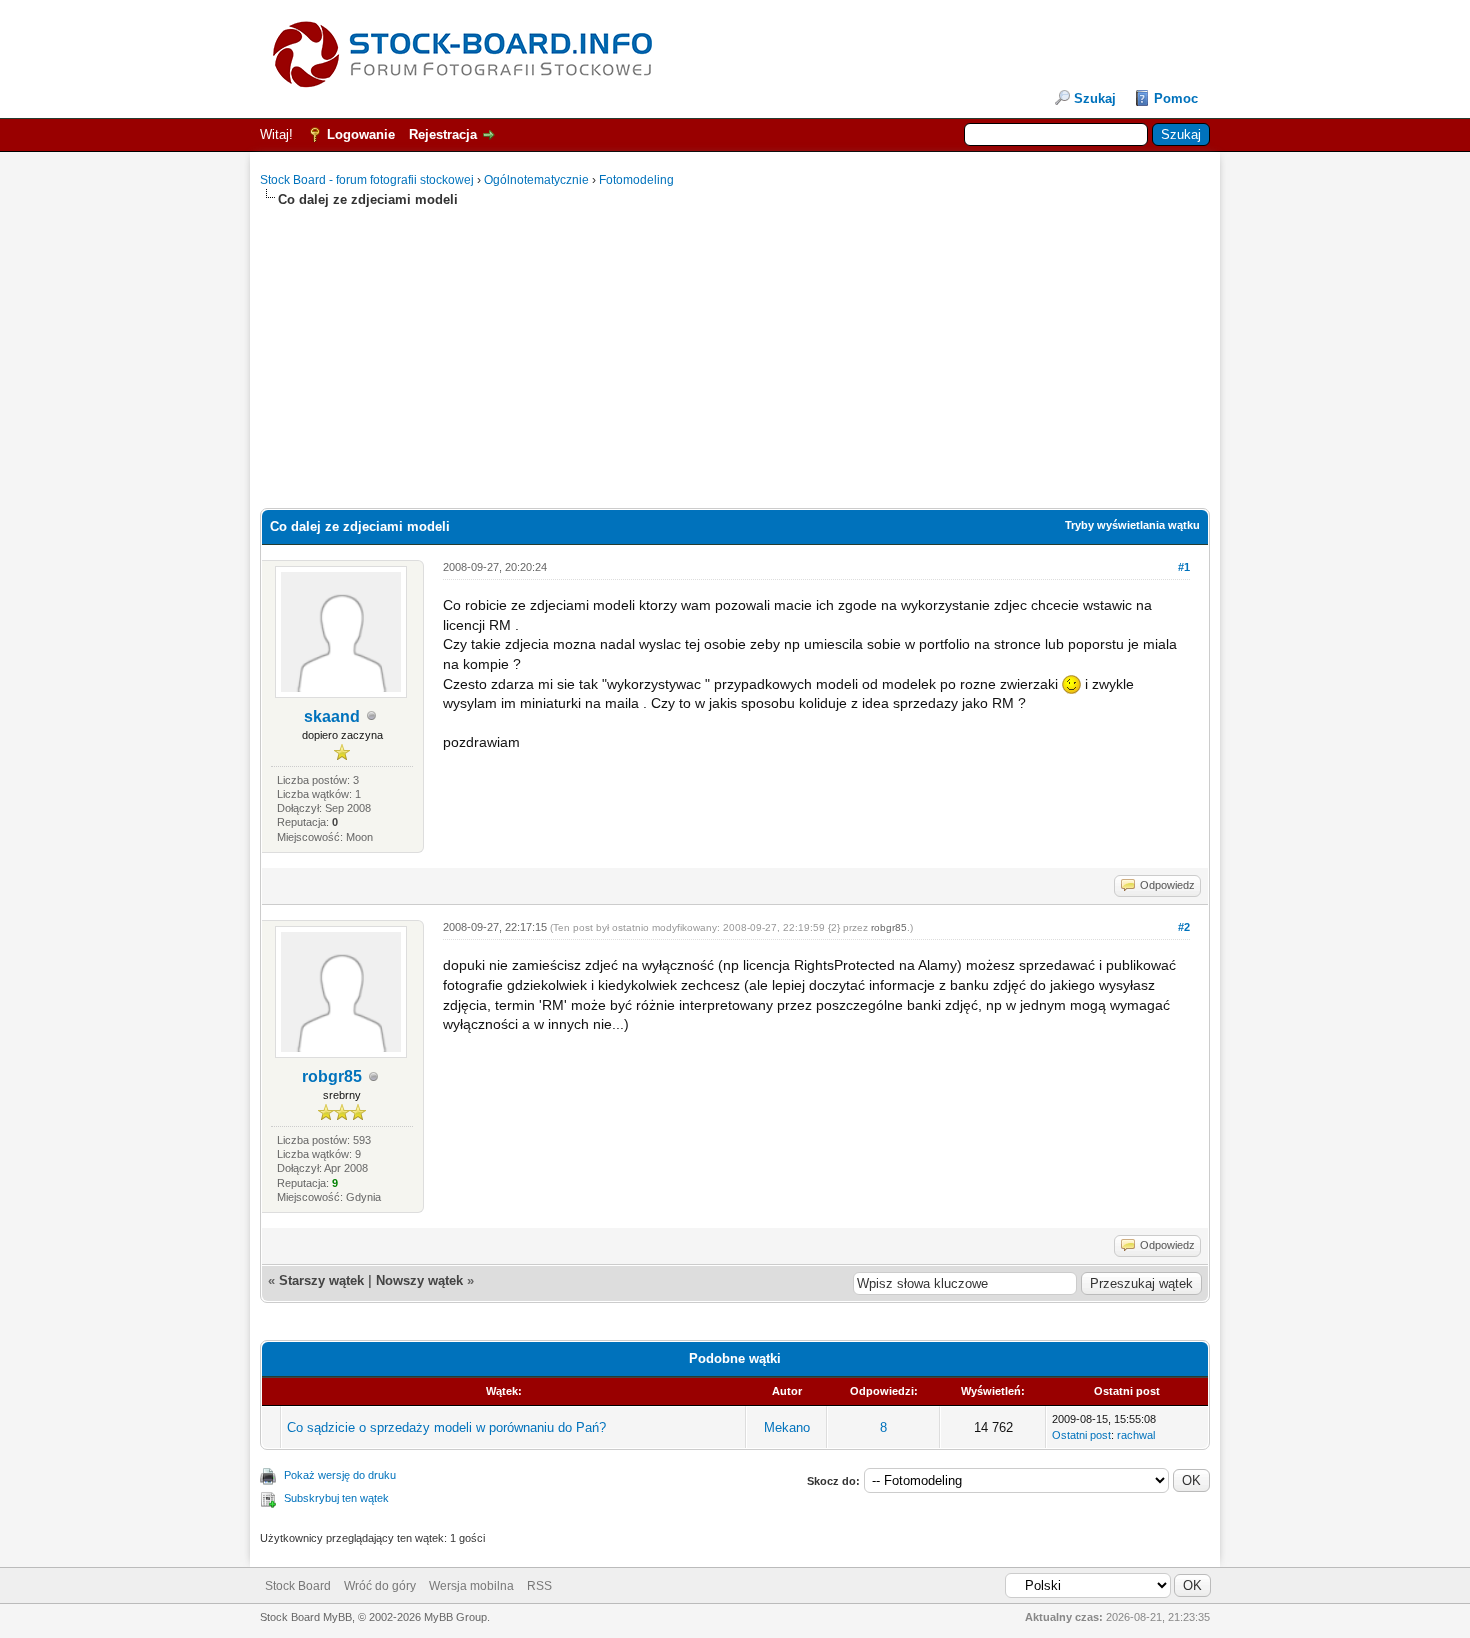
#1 (1184, 567)
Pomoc (1176, 98)
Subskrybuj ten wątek (336, 1498)
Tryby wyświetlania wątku (1132, 525)
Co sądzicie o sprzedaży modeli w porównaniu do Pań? (446, 1427)
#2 (1184, 927)
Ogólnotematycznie (536, 180)
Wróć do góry (380, 1586)
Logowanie (361, 134)
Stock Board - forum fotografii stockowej (367, 180)
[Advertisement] (735, 349)
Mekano (787, 1427)
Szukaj (1095, 98)
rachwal (1136, 1435)
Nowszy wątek (419, 1280)
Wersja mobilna (471, 1586)
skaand (332, 716)
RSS (539, 1586)
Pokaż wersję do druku (340, 1475)
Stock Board (298, 1586)
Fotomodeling (636, 180)
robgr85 (332, 1076)
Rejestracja (443, 134)
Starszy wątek (321, 1280)
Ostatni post (1081, 1435)
